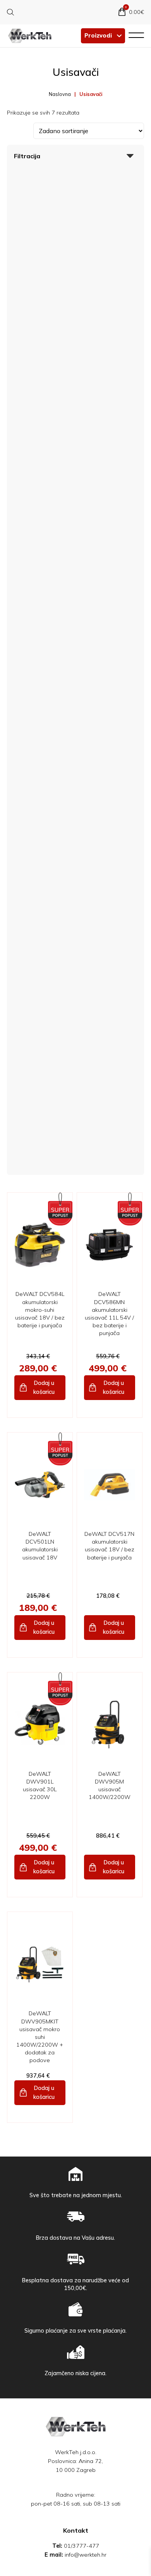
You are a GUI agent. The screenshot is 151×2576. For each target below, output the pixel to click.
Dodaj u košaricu (44, 1387)
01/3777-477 (82, 2546)
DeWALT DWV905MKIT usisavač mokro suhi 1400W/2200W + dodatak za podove (40, 2037)
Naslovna (60, 94)
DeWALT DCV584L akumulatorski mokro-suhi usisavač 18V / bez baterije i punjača (40, 1310)
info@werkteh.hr (86, 2555)
